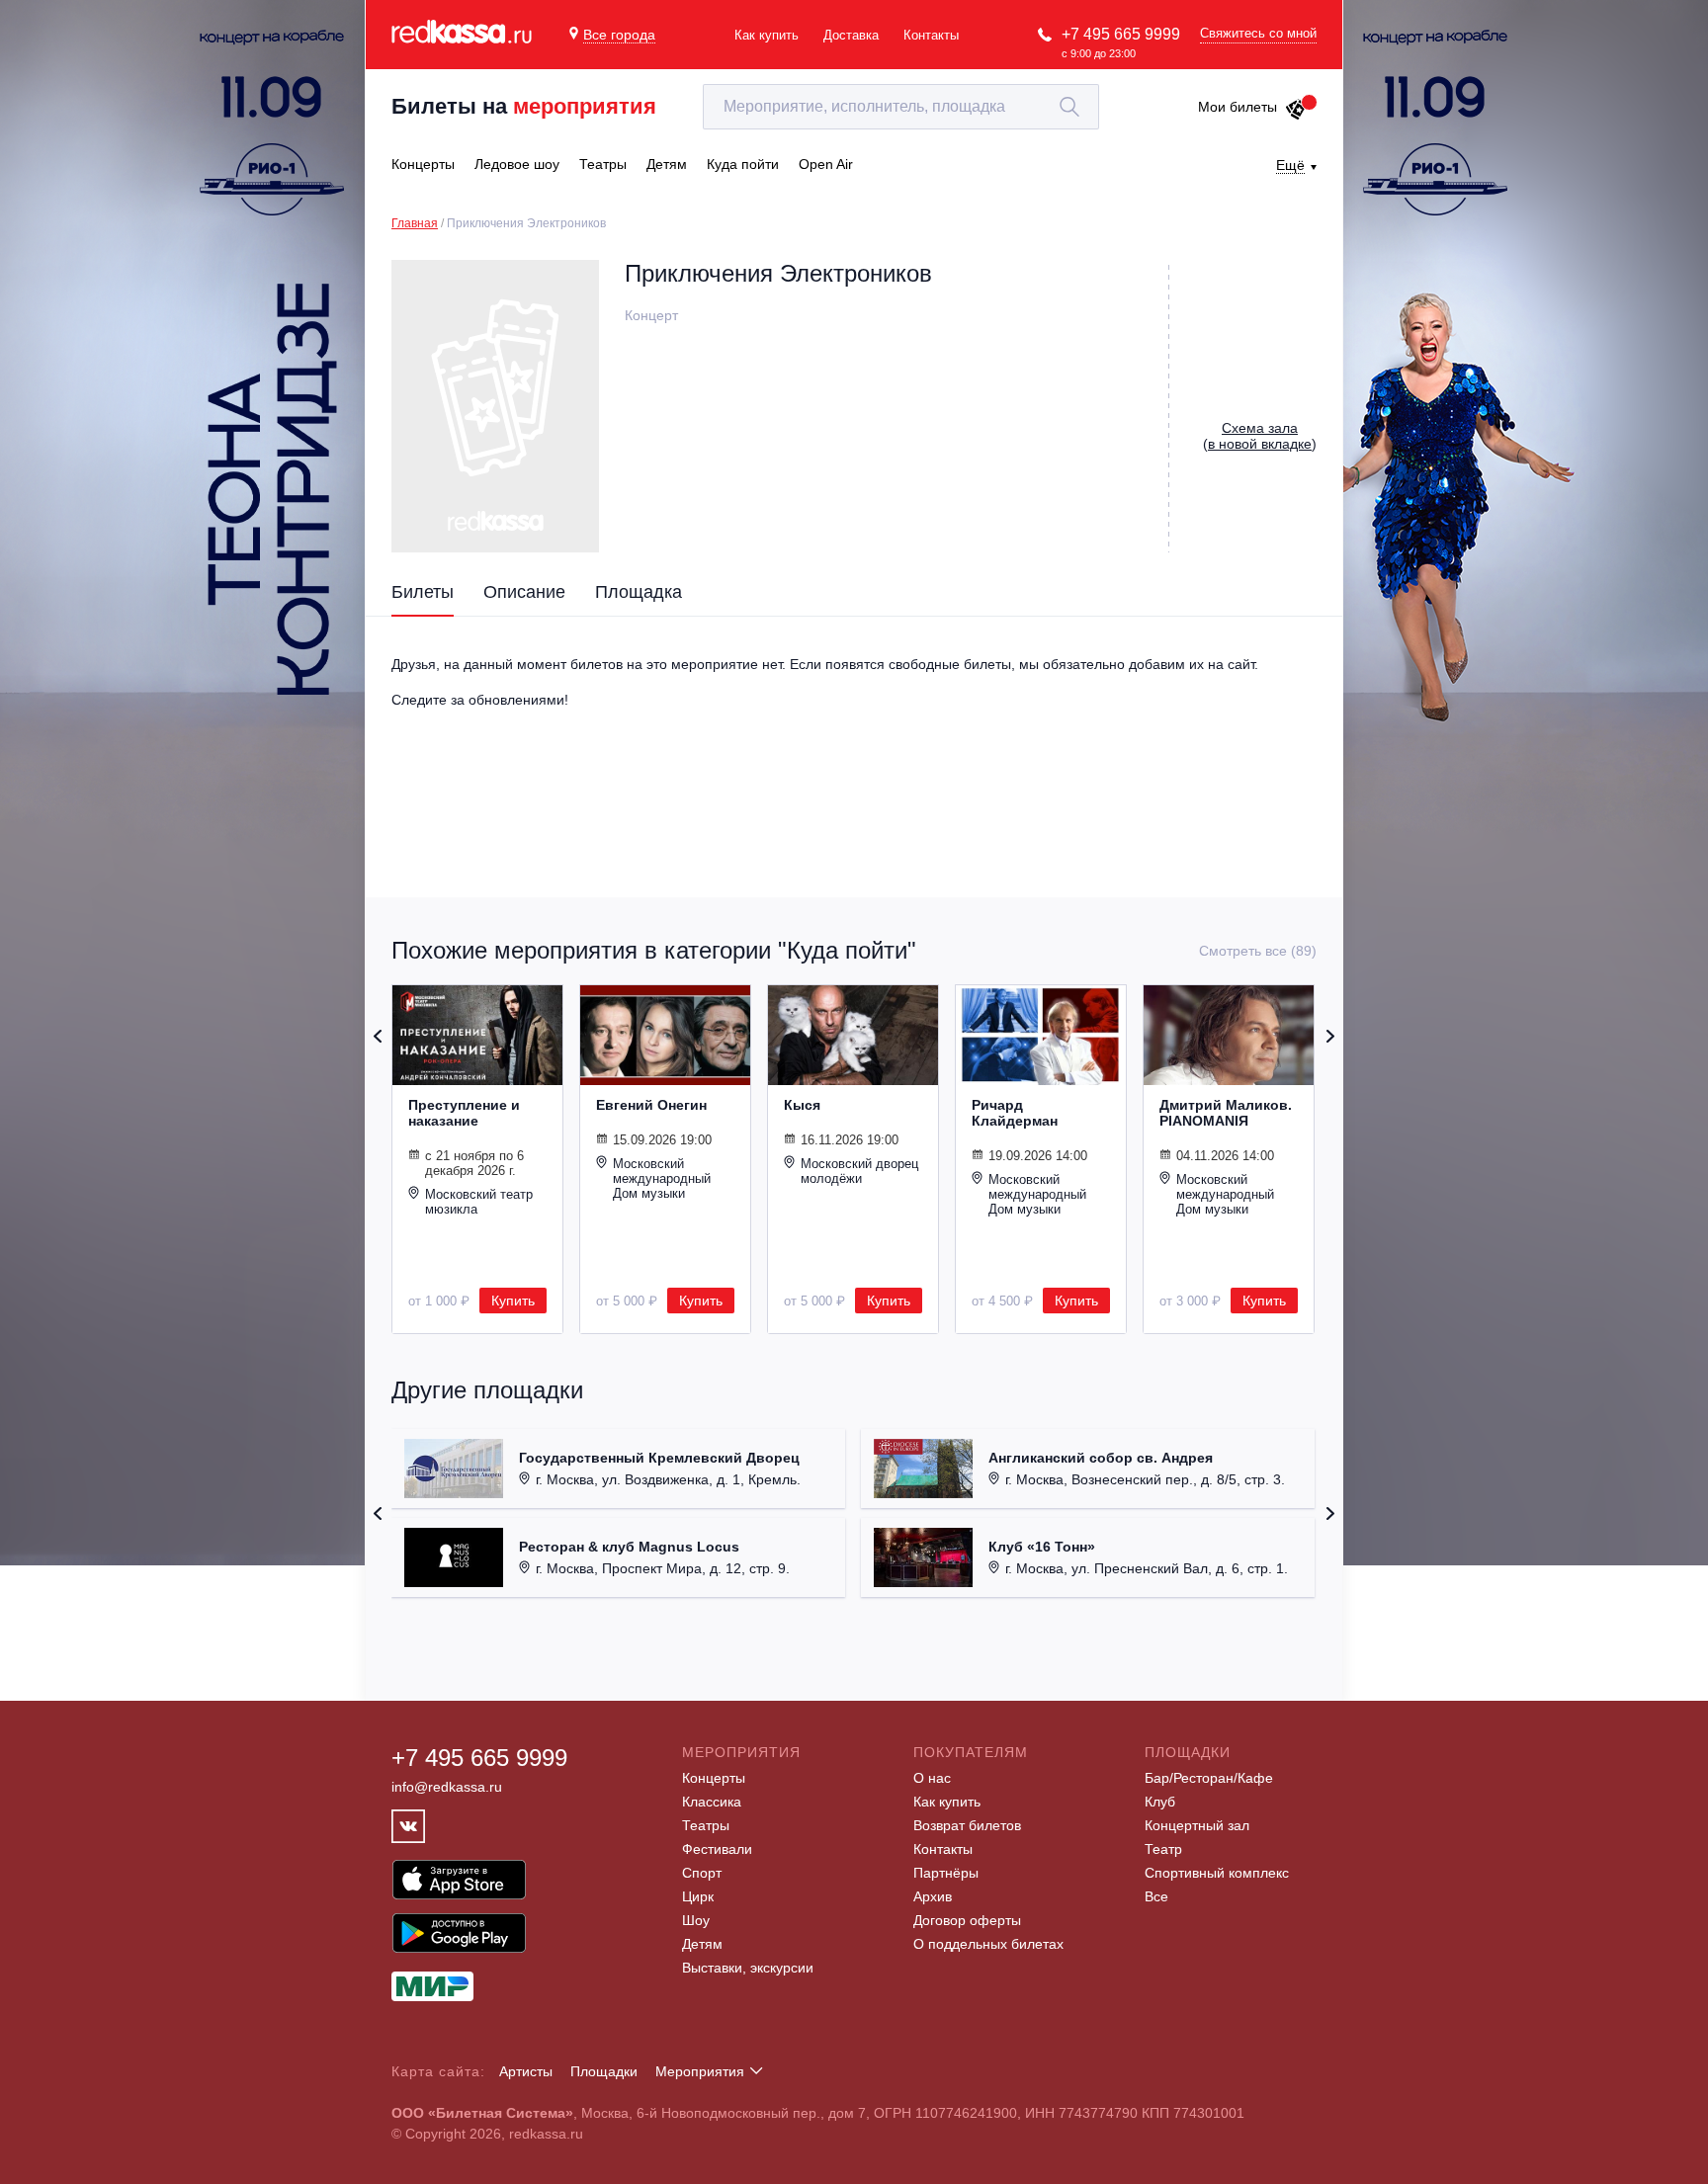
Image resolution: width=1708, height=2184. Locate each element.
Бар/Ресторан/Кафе (1209, 1778)
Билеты (423, 592)
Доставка (851, 35)
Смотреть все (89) (1258, 951)
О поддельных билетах (988, 1944)
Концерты (714, 1778)
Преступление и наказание (464, 1113)
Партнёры (946, 1873)
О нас (932, 1778)
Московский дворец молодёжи (859, 1171)
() (1260, 436)
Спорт (702, 1873)
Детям (702, 1944)
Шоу (696, 1920)
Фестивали (717, 1849)
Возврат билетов (967, 1825)
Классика (712, 1802)
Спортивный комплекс (1217, 1873)
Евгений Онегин (651, 1105)
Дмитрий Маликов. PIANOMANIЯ (1226, 1113)
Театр (1163, 1849)
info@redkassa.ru (447, 1787)
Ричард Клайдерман (1015, 1113)
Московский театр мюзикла (479, 1202)
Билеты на (524, 106)
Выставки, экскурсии (748, 1968)
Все (1156, 1896)
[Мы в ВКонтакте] (408, 1826)
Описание (524, 592)
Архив (933, 1896)
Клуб (1160, 1802)
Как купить (767, 35)
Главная (415, 223)
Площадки (604, 2071)
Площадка (639, 592)
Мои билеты (1238, 107)
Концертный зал (1197, 1825)
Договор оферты (967, 1920)
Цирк (698, 1896)
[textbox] (901, 107)
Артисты (526, 2071)
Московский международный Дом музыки (662, 1178)
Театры (706, 1825)
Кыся (802, 1105)
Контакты (931, 35)
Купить (513, 1301)
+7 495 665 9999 (1121, 34)
